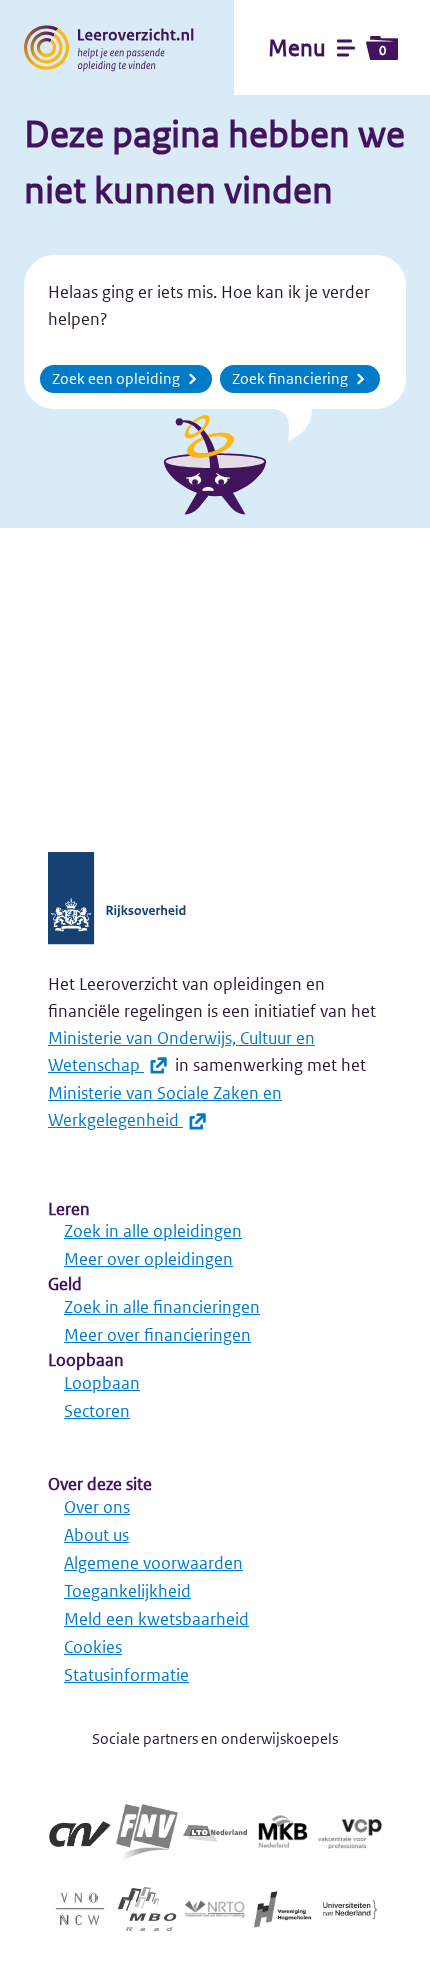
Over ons (97, 1507)
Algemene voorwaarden (153, 1563)
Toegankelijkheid (127, 1591)
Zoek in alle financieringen (162, 1307)
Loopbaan (102, 1383)
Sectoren (97, 1411)
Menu (327, 48)
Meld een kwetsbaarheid (156, 1619)
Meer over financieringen (157, 1335)
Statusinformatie (126, 1675)
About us (96, 1535)
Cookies (93, 1647)
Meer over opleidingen (148, 1259)
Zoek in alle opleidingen (153, 1231)
